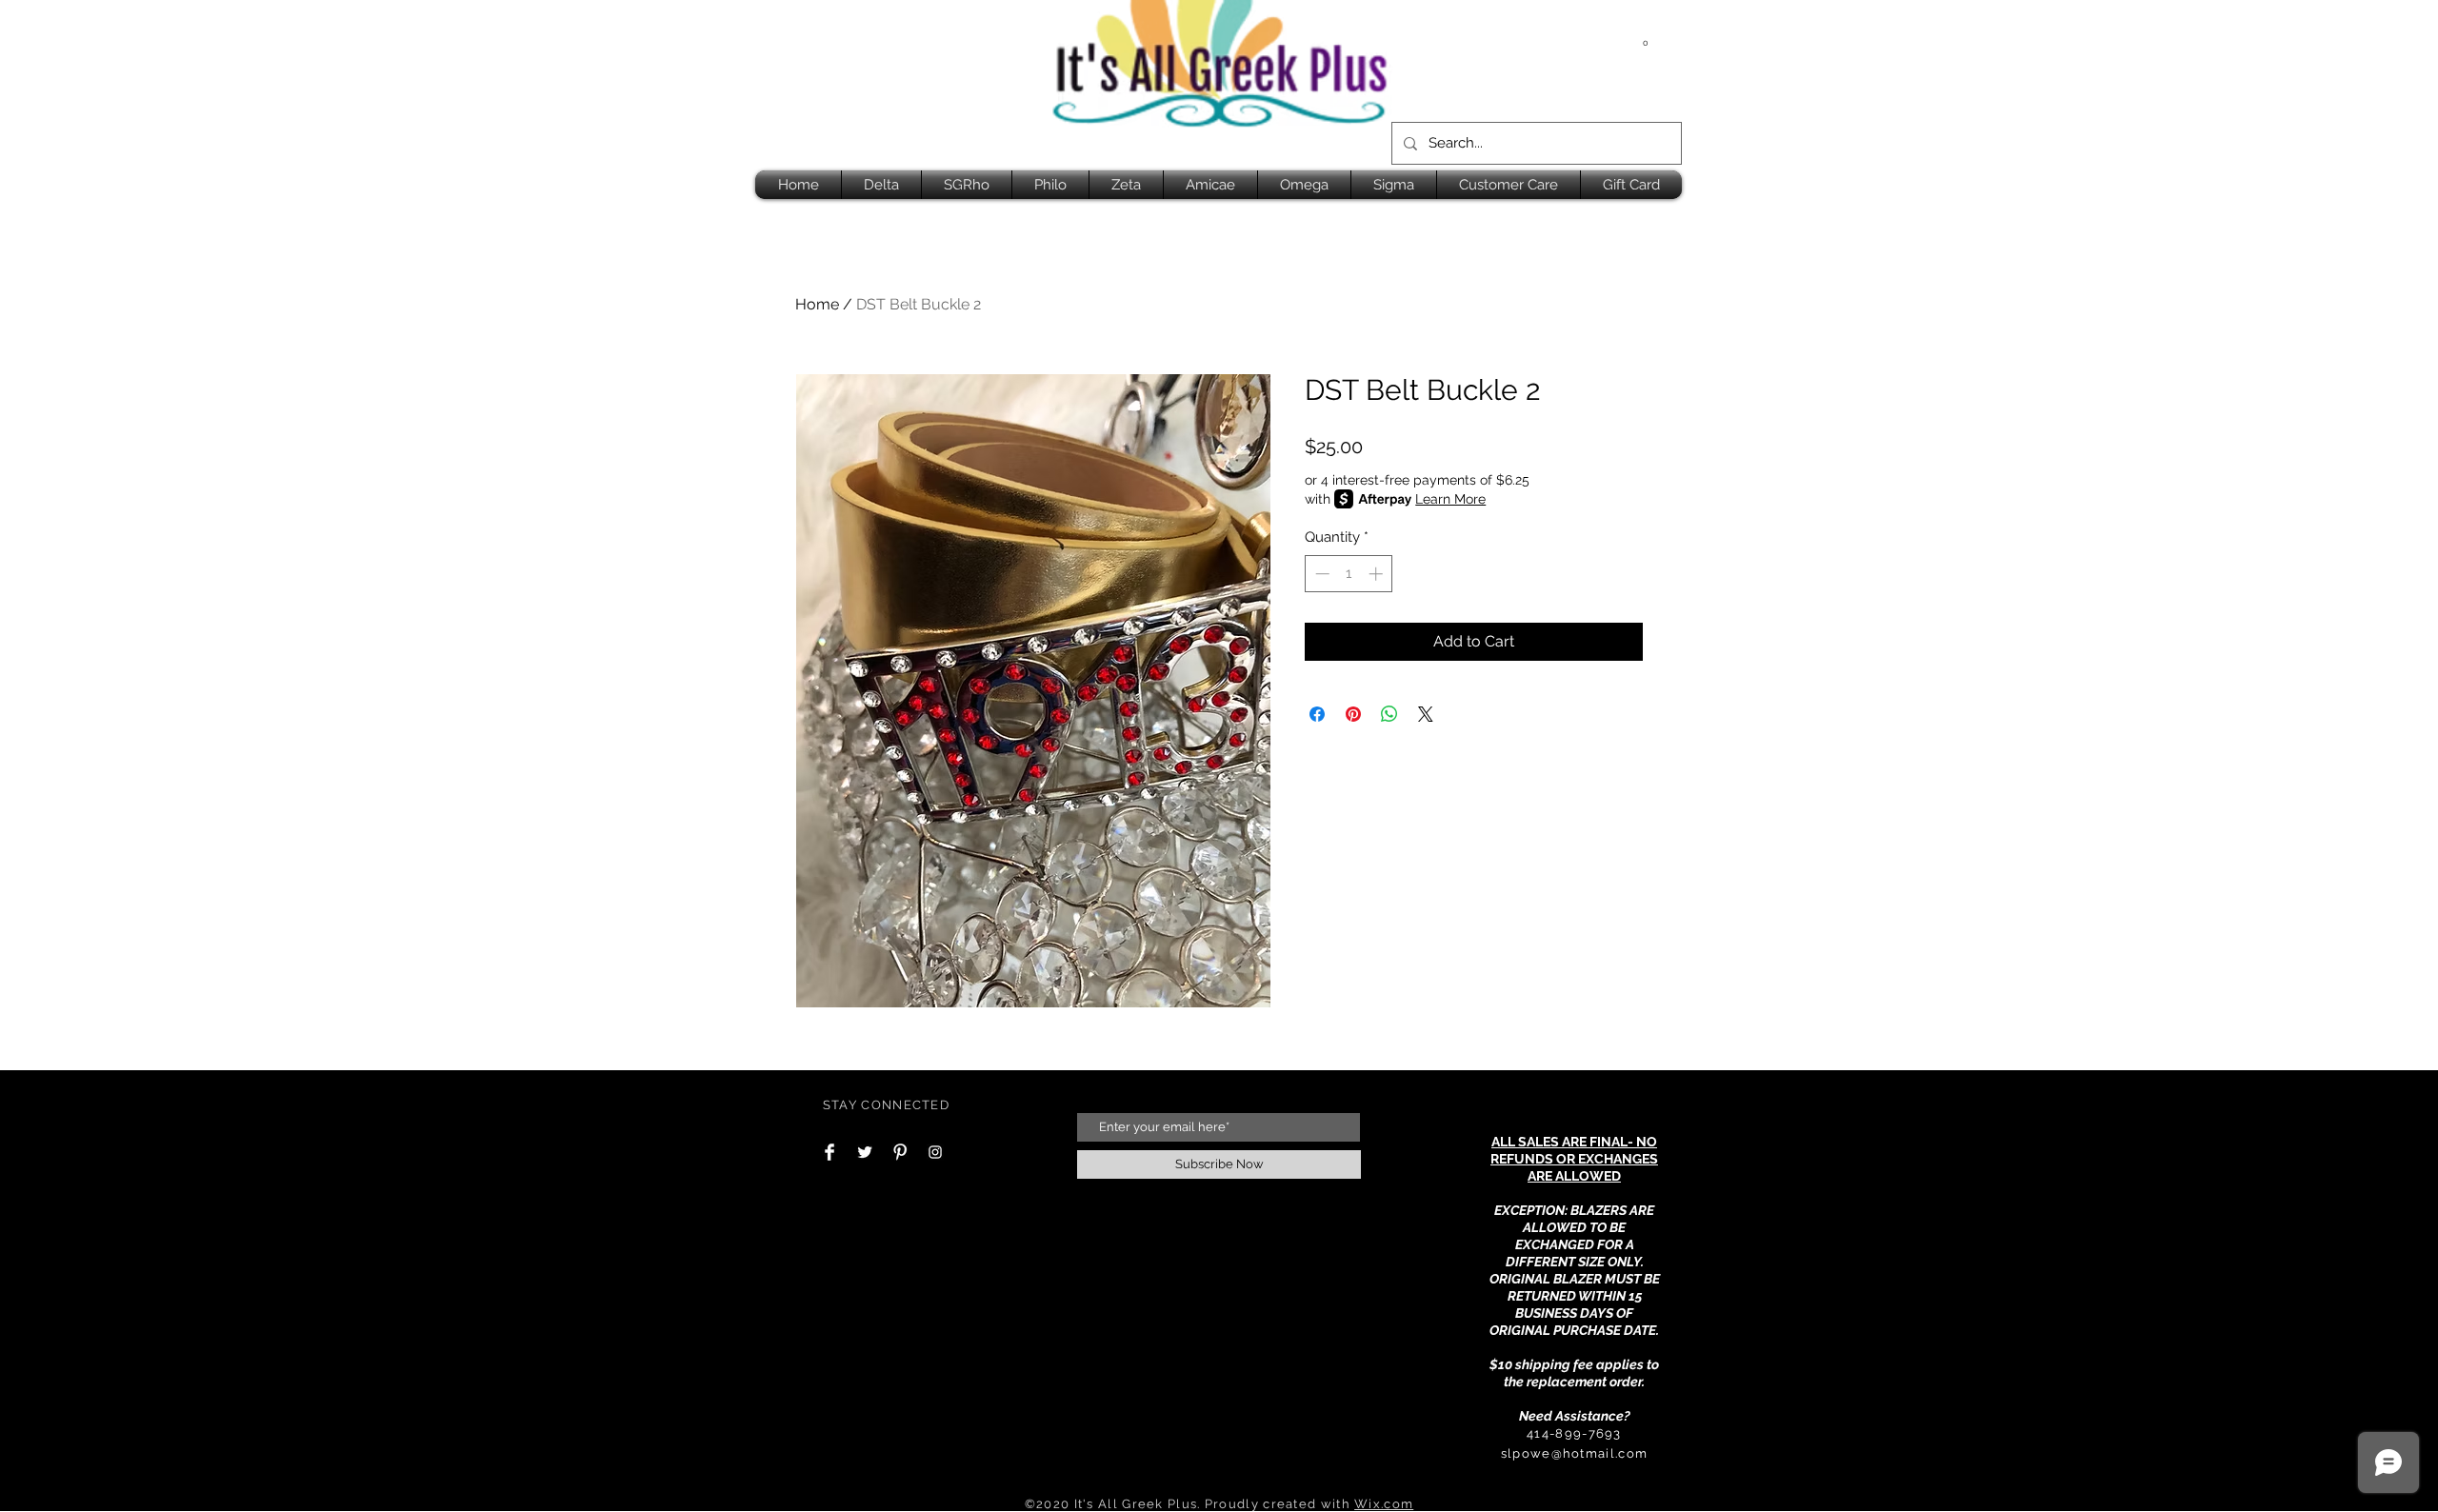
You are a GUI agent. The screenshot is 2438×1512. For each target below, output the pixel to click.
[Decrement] (1320, 574)
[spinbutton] (1349, 574)
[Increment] (1378, 574)
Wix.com (1384, 1504)
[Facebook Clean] (829, 1152)
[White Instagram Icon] (935, 1152)
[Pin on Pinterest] (1353, 714)
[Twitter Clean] (865, 1152)
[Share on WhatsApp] (1389, 714)
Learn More (1450, 499)
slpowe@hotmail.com (1574, 1453)
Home (817, 304)
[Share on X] (1426, 714)
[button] (1646, 38)
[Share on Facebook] (1317, 714)
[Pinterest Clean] (900, 1152)
